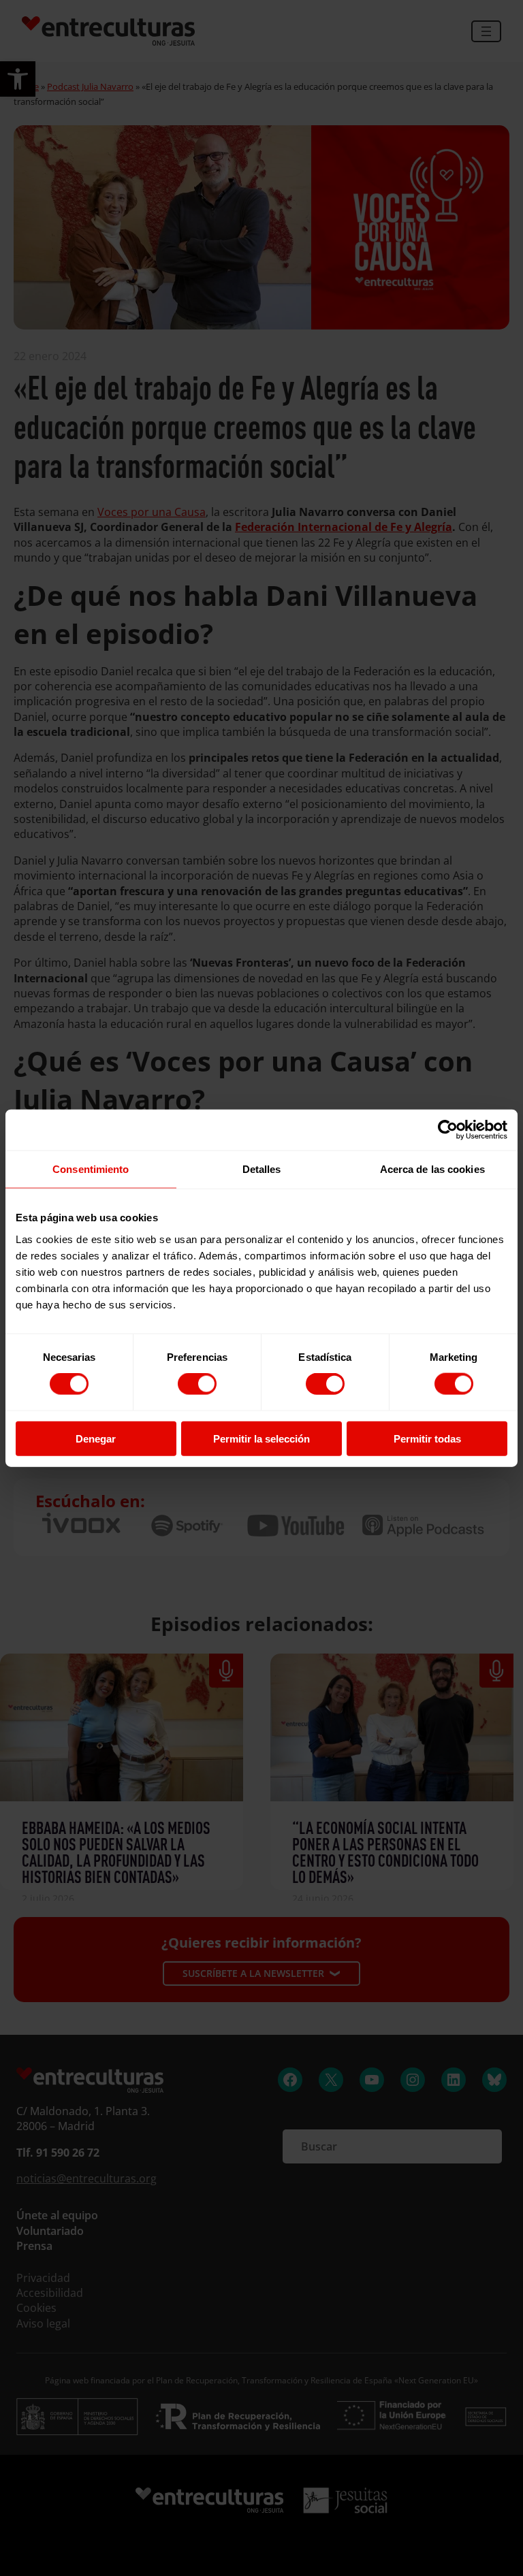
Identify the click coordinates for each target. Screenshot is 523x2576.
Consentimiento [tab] (91, 1169)
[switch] (197, 1384)
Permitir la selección (261, 1438)
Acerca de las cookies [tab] (432, 1169)
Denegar (96, 1438)
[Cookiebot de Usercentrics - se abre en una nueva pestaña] (448, 1130)
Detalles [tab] (262, 1169)
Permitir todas (427, 1438)
